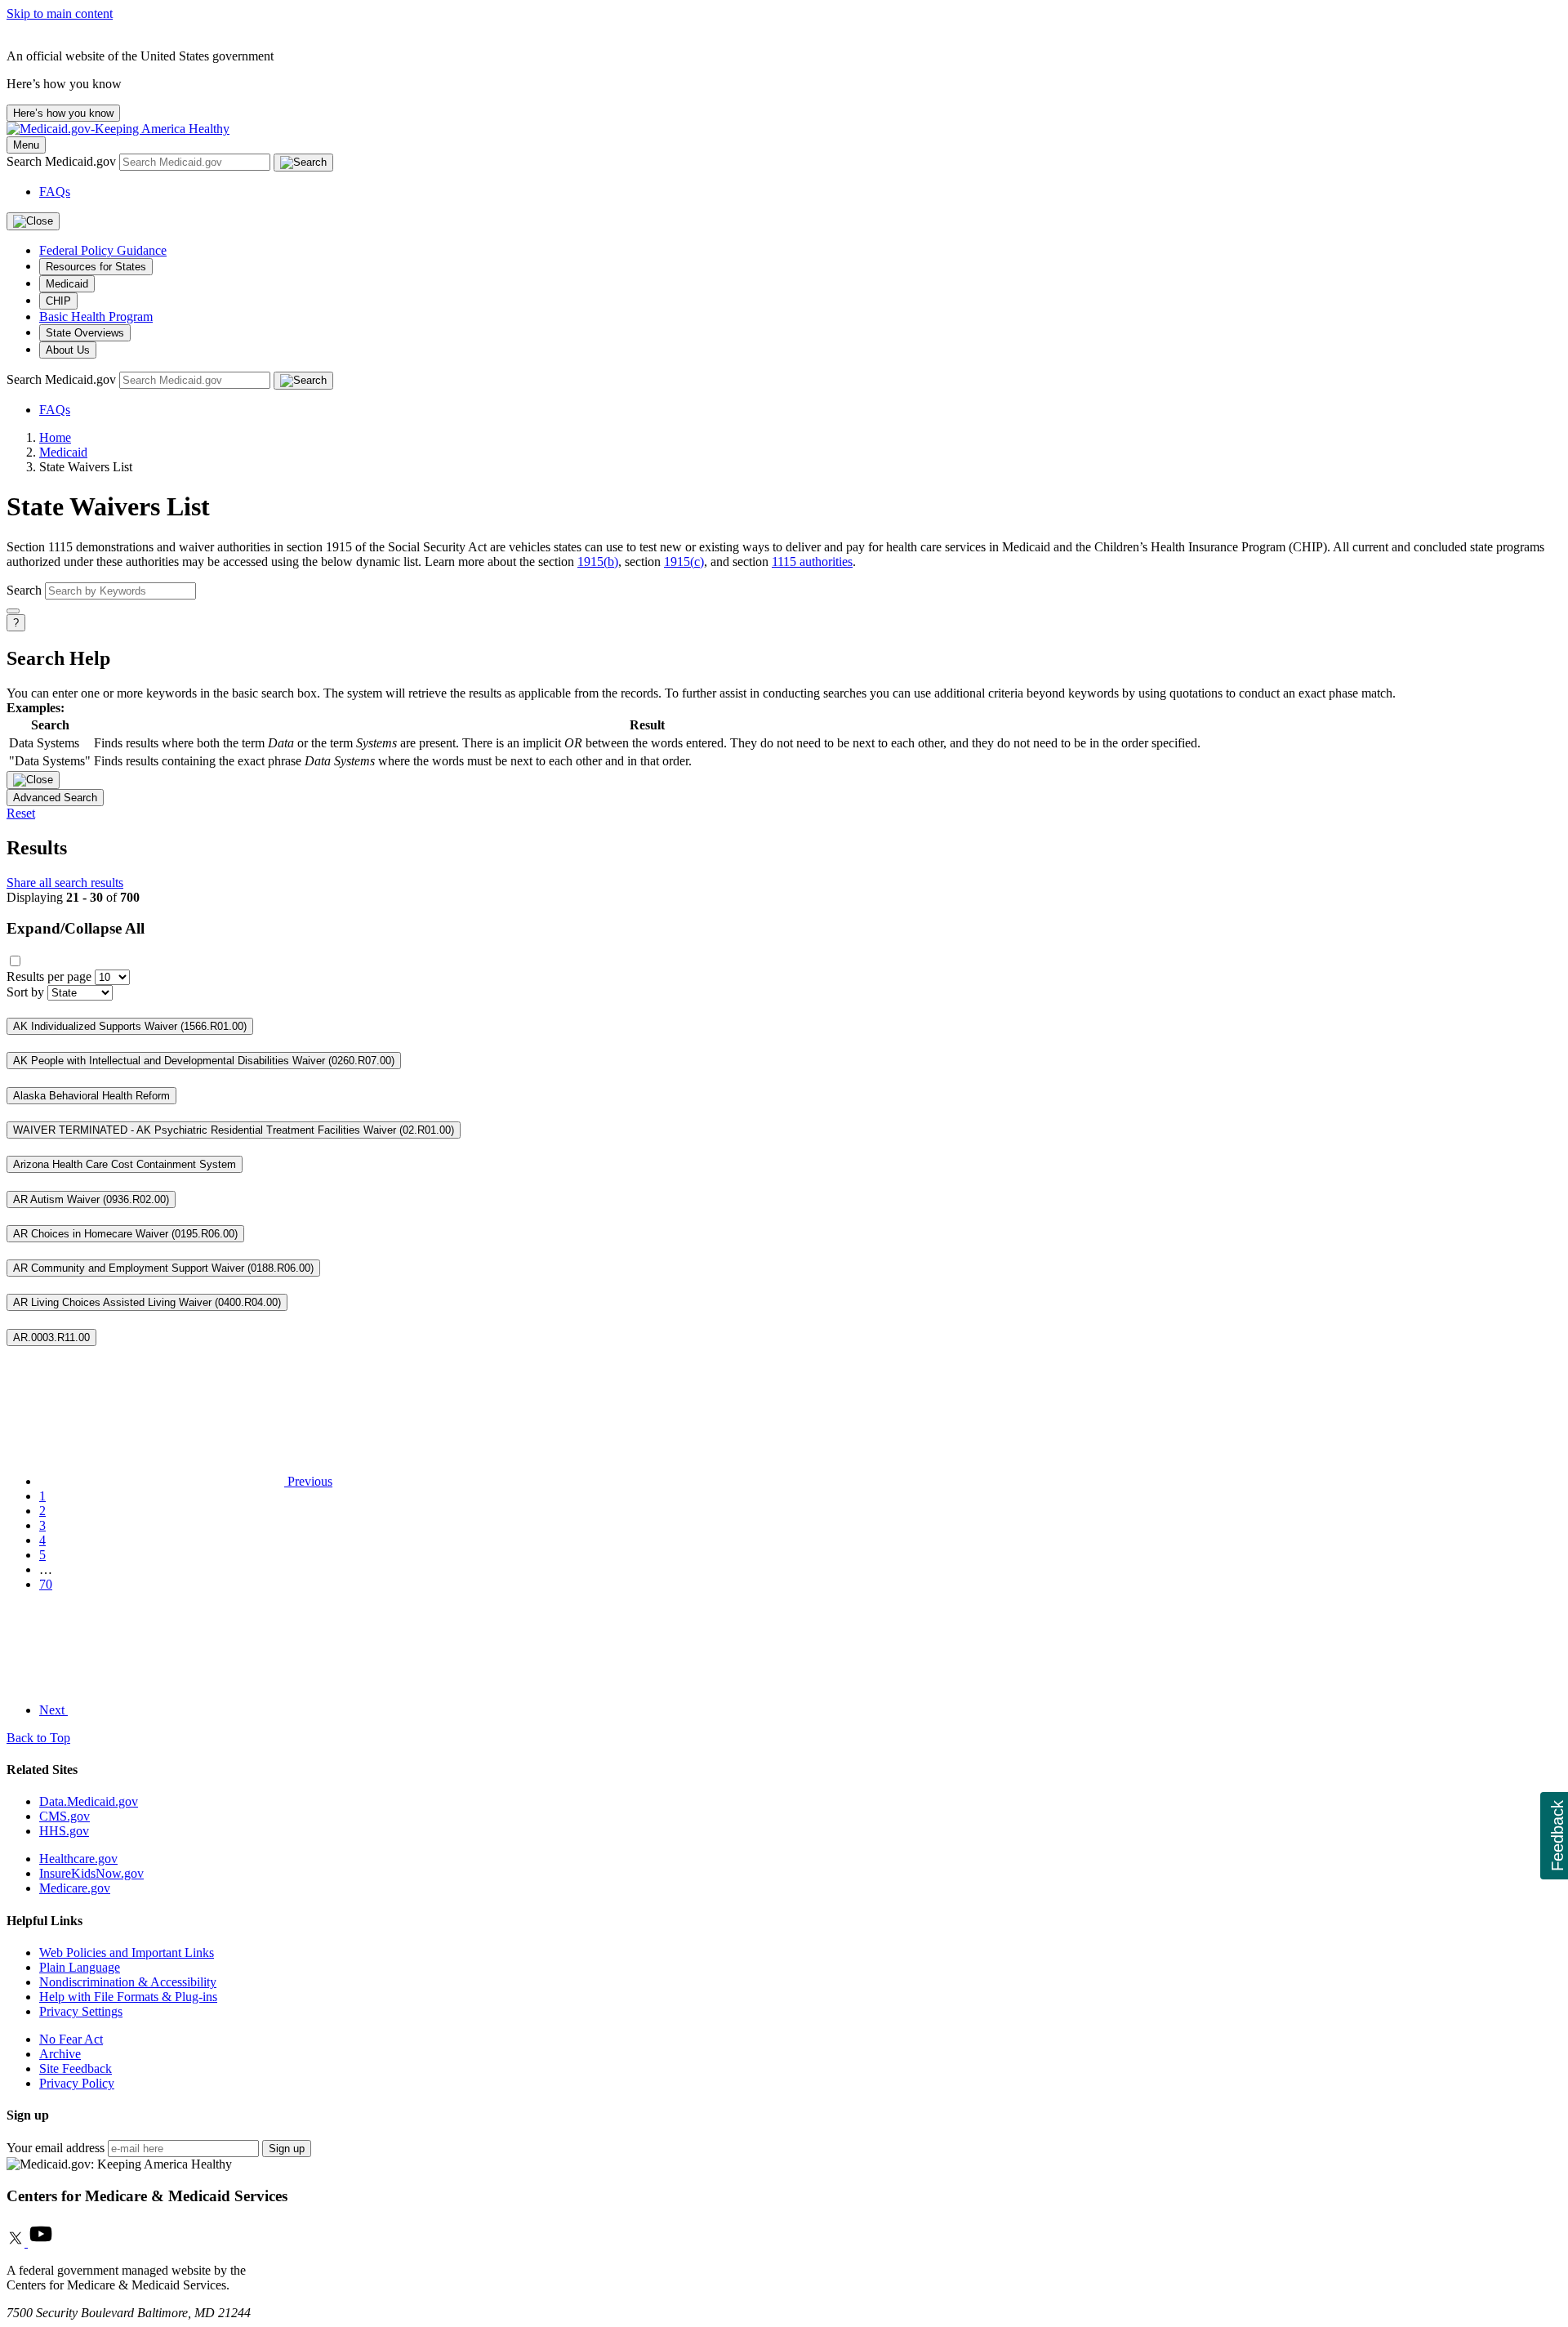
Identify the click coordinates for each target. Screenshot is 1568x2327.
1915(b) (598, 562)
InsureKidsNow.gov (91, 1873)
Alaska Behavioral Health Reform (91, 1096)
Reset (21, 813)
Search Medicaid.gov (63, 161)
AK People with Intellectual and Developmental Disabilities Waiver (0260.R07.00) (204, 1061)
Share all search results (65, 883)
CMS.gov (65, 1816)
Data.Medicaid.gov (89, 1801)
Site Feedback (76, 2068)
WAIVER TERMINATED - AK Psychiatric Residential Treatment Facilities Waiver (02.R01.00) (234, 1130)
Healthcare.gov (78, 1859)
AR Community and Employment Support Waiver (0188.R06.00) (163, 1268)
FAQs (55, 192)
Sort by (25, 992)
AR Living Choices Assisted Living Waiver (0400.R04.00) (147, 1302)
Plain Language (80, 1967)
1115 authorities (812, 562)
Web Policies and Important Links (127, 1953)
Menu (26, 145)
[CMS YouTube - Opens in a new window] (41, 2242)
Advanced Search (55, 798)
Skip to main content (60, 13)
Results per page (49, 976)
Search (24, 590)
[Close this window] (33, 780)
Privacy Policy (77, 2083)
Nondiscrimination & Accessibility (128, 1982)
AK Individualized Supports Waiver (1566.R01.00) (130, 1026)
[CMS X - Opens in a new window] (17, 2242)
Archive (60, 2054)
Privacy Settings (81, 2011)
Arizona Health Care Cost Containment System (125, 1164)
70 (46, 1584)
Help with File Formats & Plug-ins (128, 1997)
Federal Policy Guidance (103, 250)
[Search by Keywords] (13, 611)
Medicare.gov (75, 1888)
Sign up (287, 2149)
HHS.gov (64, 1831)
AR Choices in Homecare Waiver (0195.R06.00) (125, 1234)
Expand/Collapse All (76, 928)
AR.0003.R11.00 (51, 1337)
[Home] (118, 129)
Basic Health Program (96, 317)
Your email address (56, 2148)
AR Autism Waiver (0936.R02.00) (91, 1199)
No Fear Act (71, 2039)
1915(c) (684, 562)
